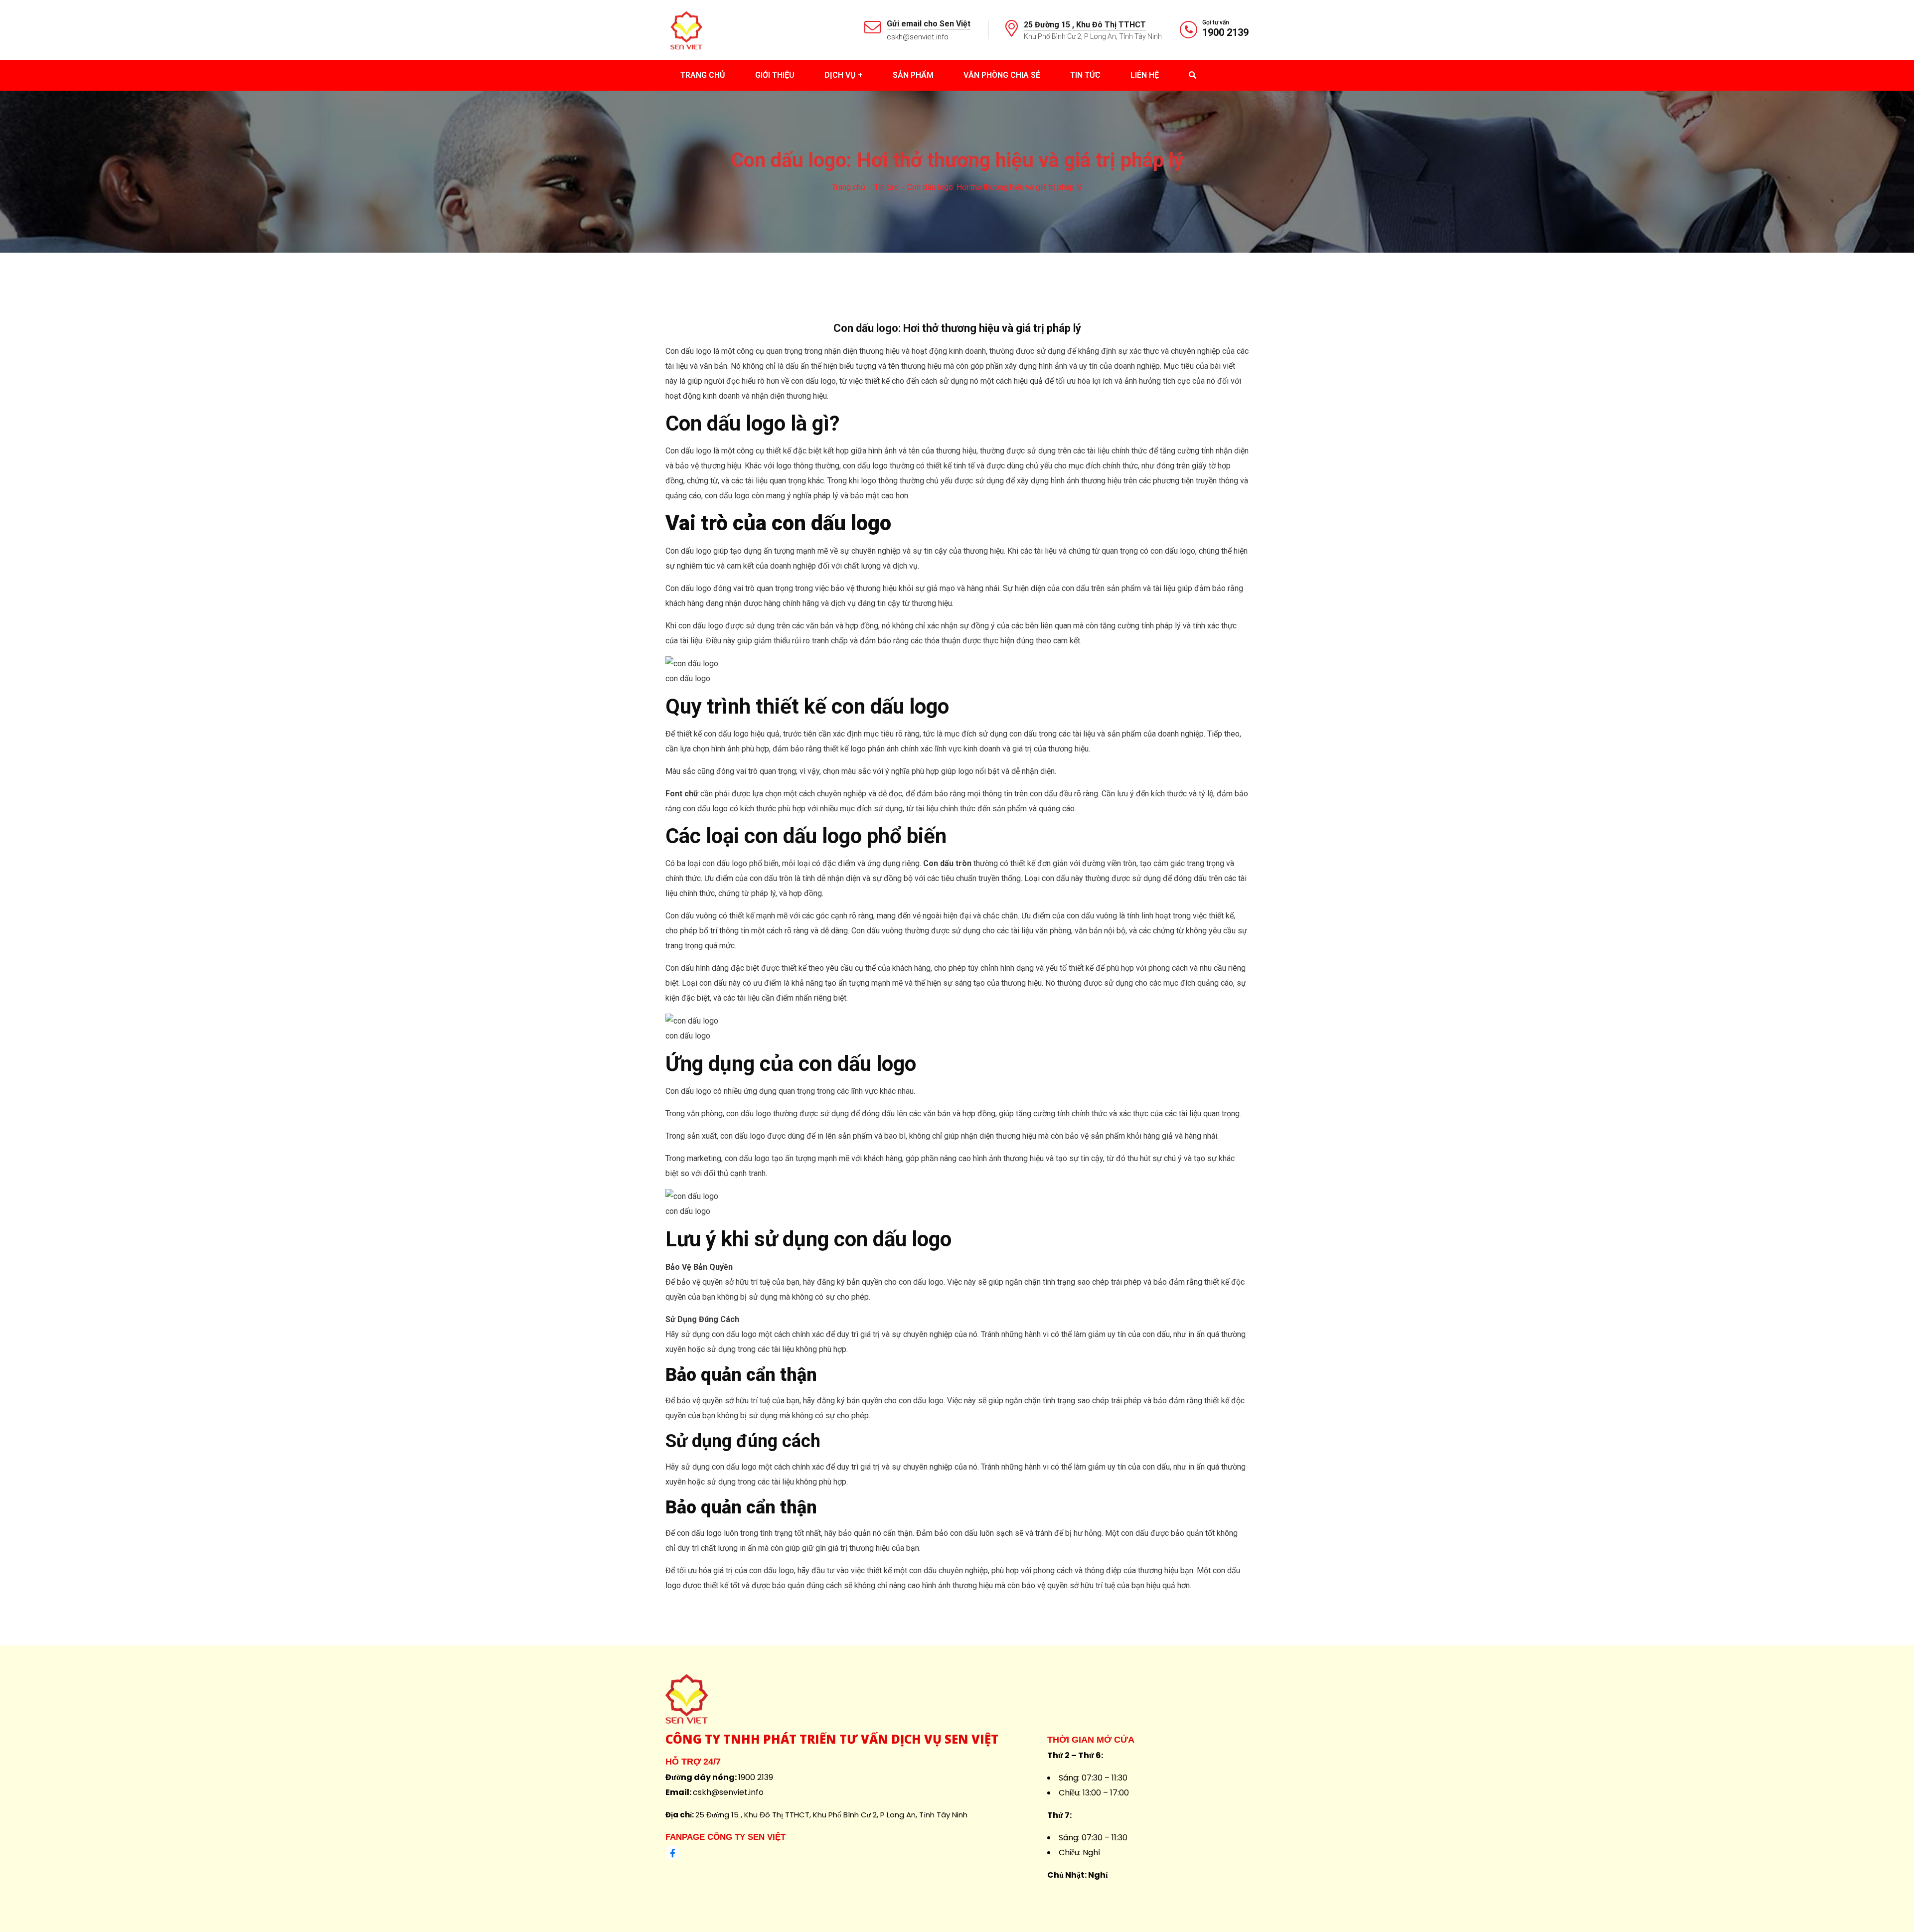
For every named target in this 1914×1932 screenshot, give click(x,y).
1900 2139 (1225, 32)
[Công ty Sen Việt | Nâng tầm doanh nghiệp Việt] (686, 29)
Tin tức (886, 187)
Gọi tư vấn (1216, 22)
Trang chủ (849, 187)
